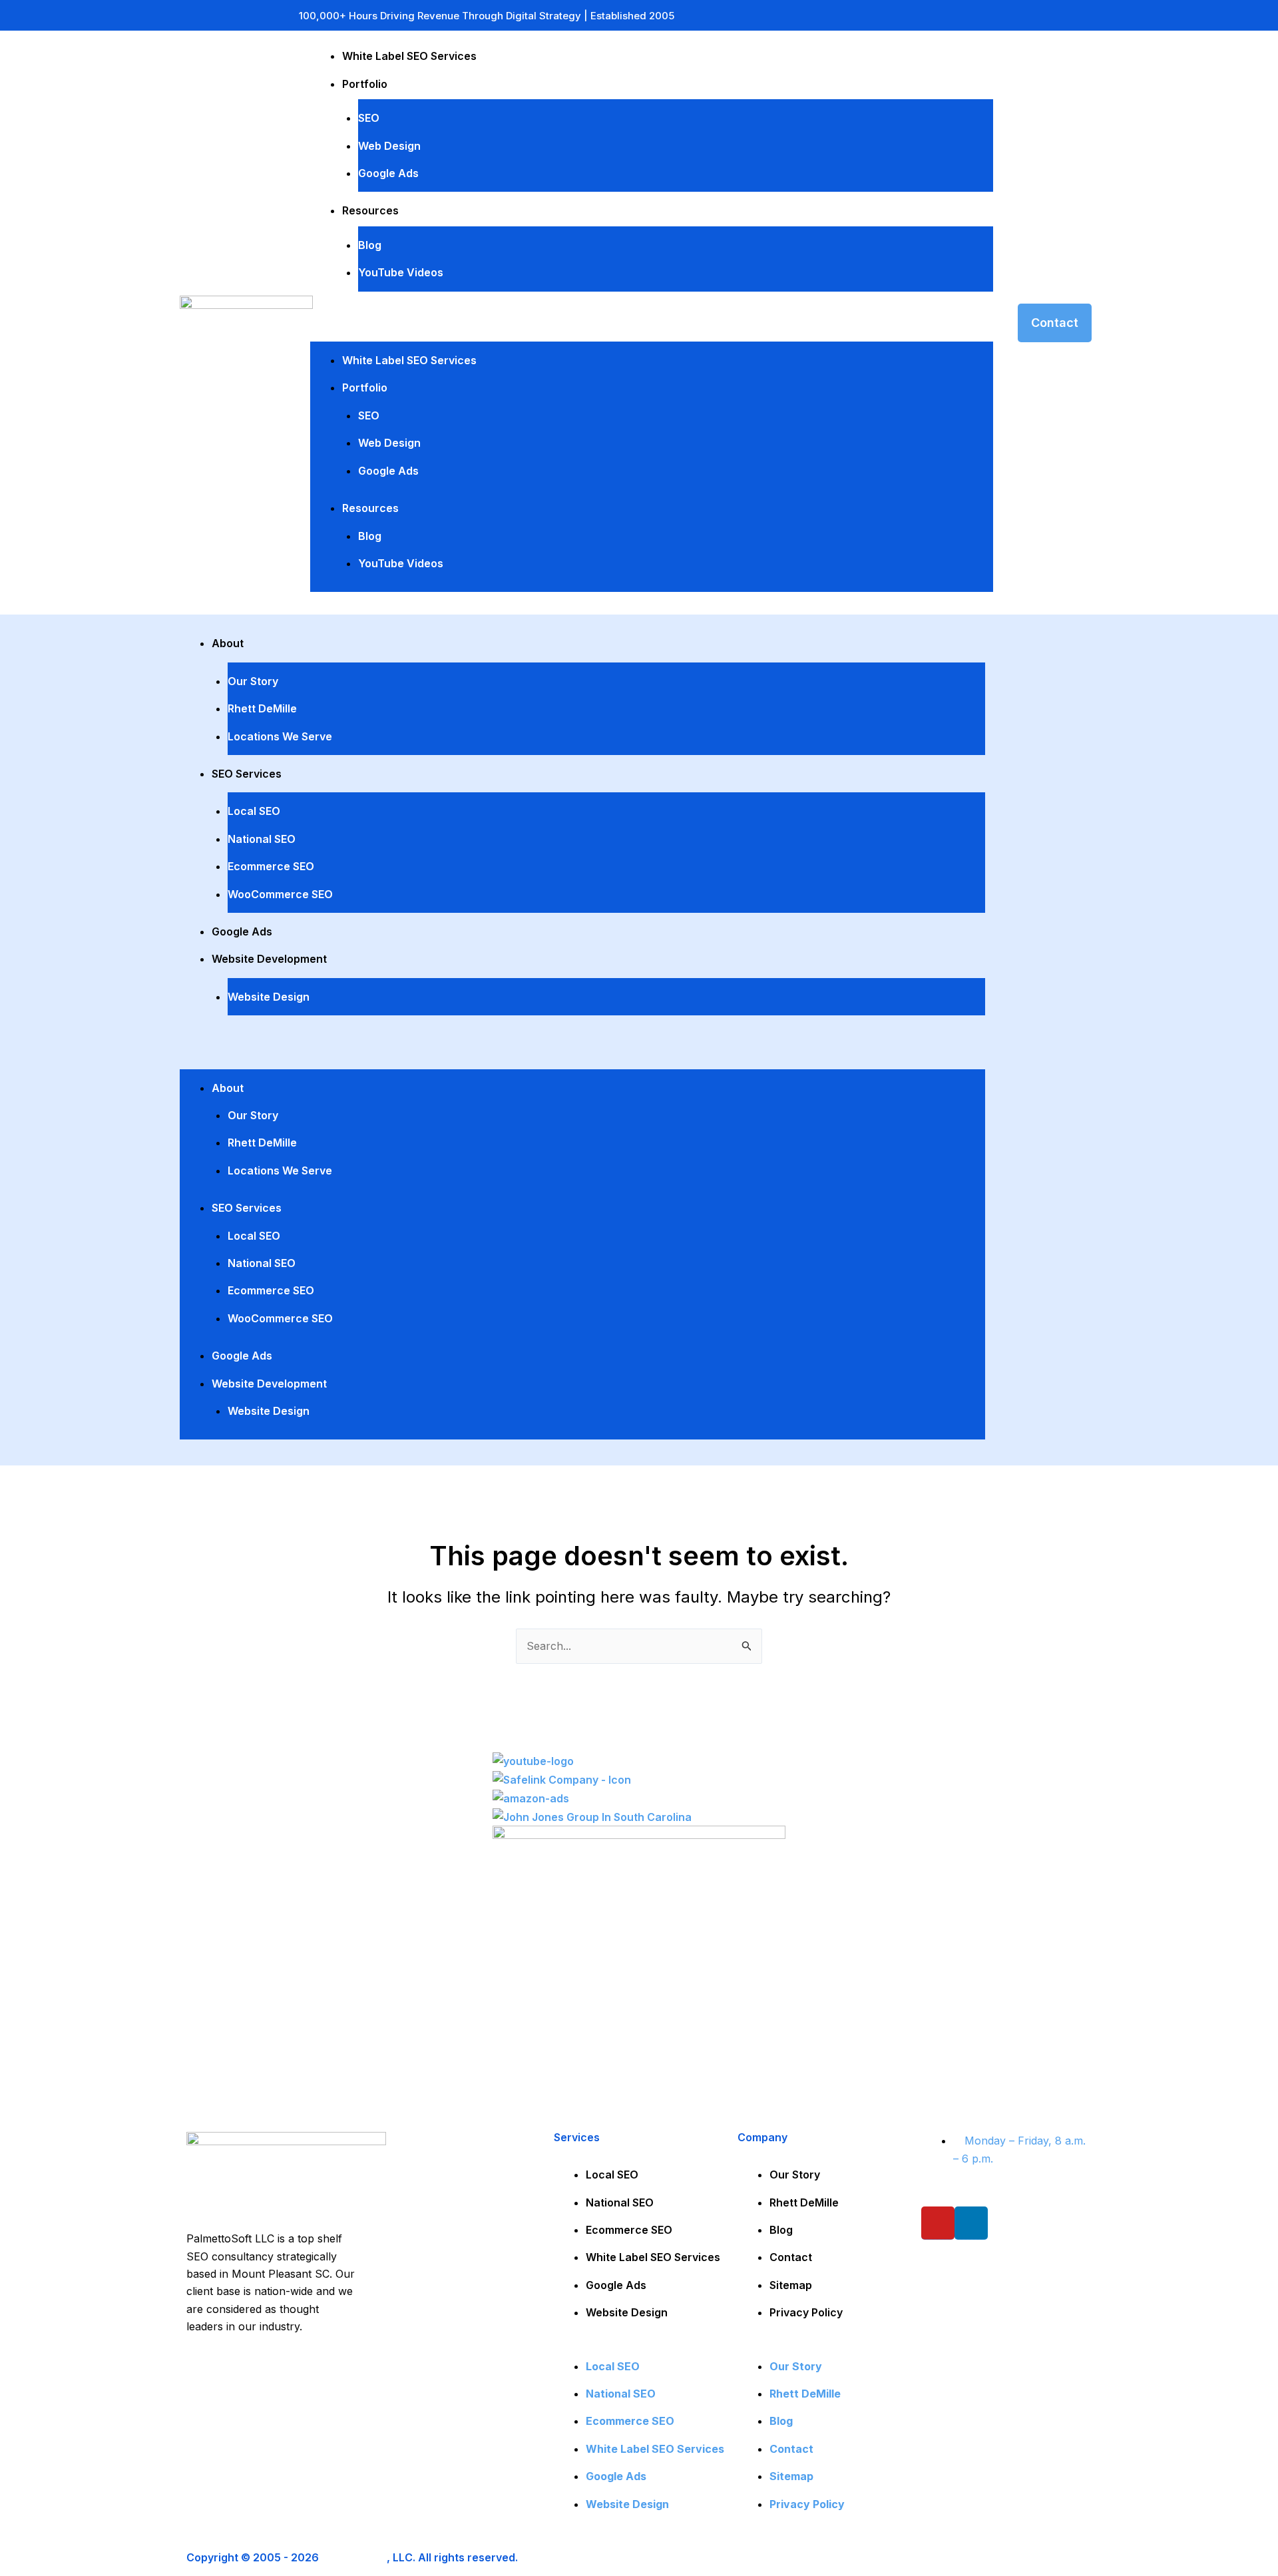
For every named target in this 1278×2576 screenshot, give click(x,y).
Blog (370, 245)
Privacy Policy (806, 2312)
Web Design (389, 146)
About (228, 643)
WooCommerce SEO (280, 894)
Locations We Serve (280, 736)
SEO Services (247, 774)
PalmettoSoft (354, 2557)
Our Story (253, 681)
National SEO (262, 839)
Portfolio (365, 84)
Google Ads (388, 173)
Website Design (269, 997)
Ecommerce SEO (271, 866)
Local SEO (254, 811)
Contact (791, 2257)
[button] (652, 326)
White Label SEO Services (409, 56)
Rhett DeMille (262, 708)
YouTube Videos (401, 272)
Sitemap (791, 2285)
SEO (369, 118)
